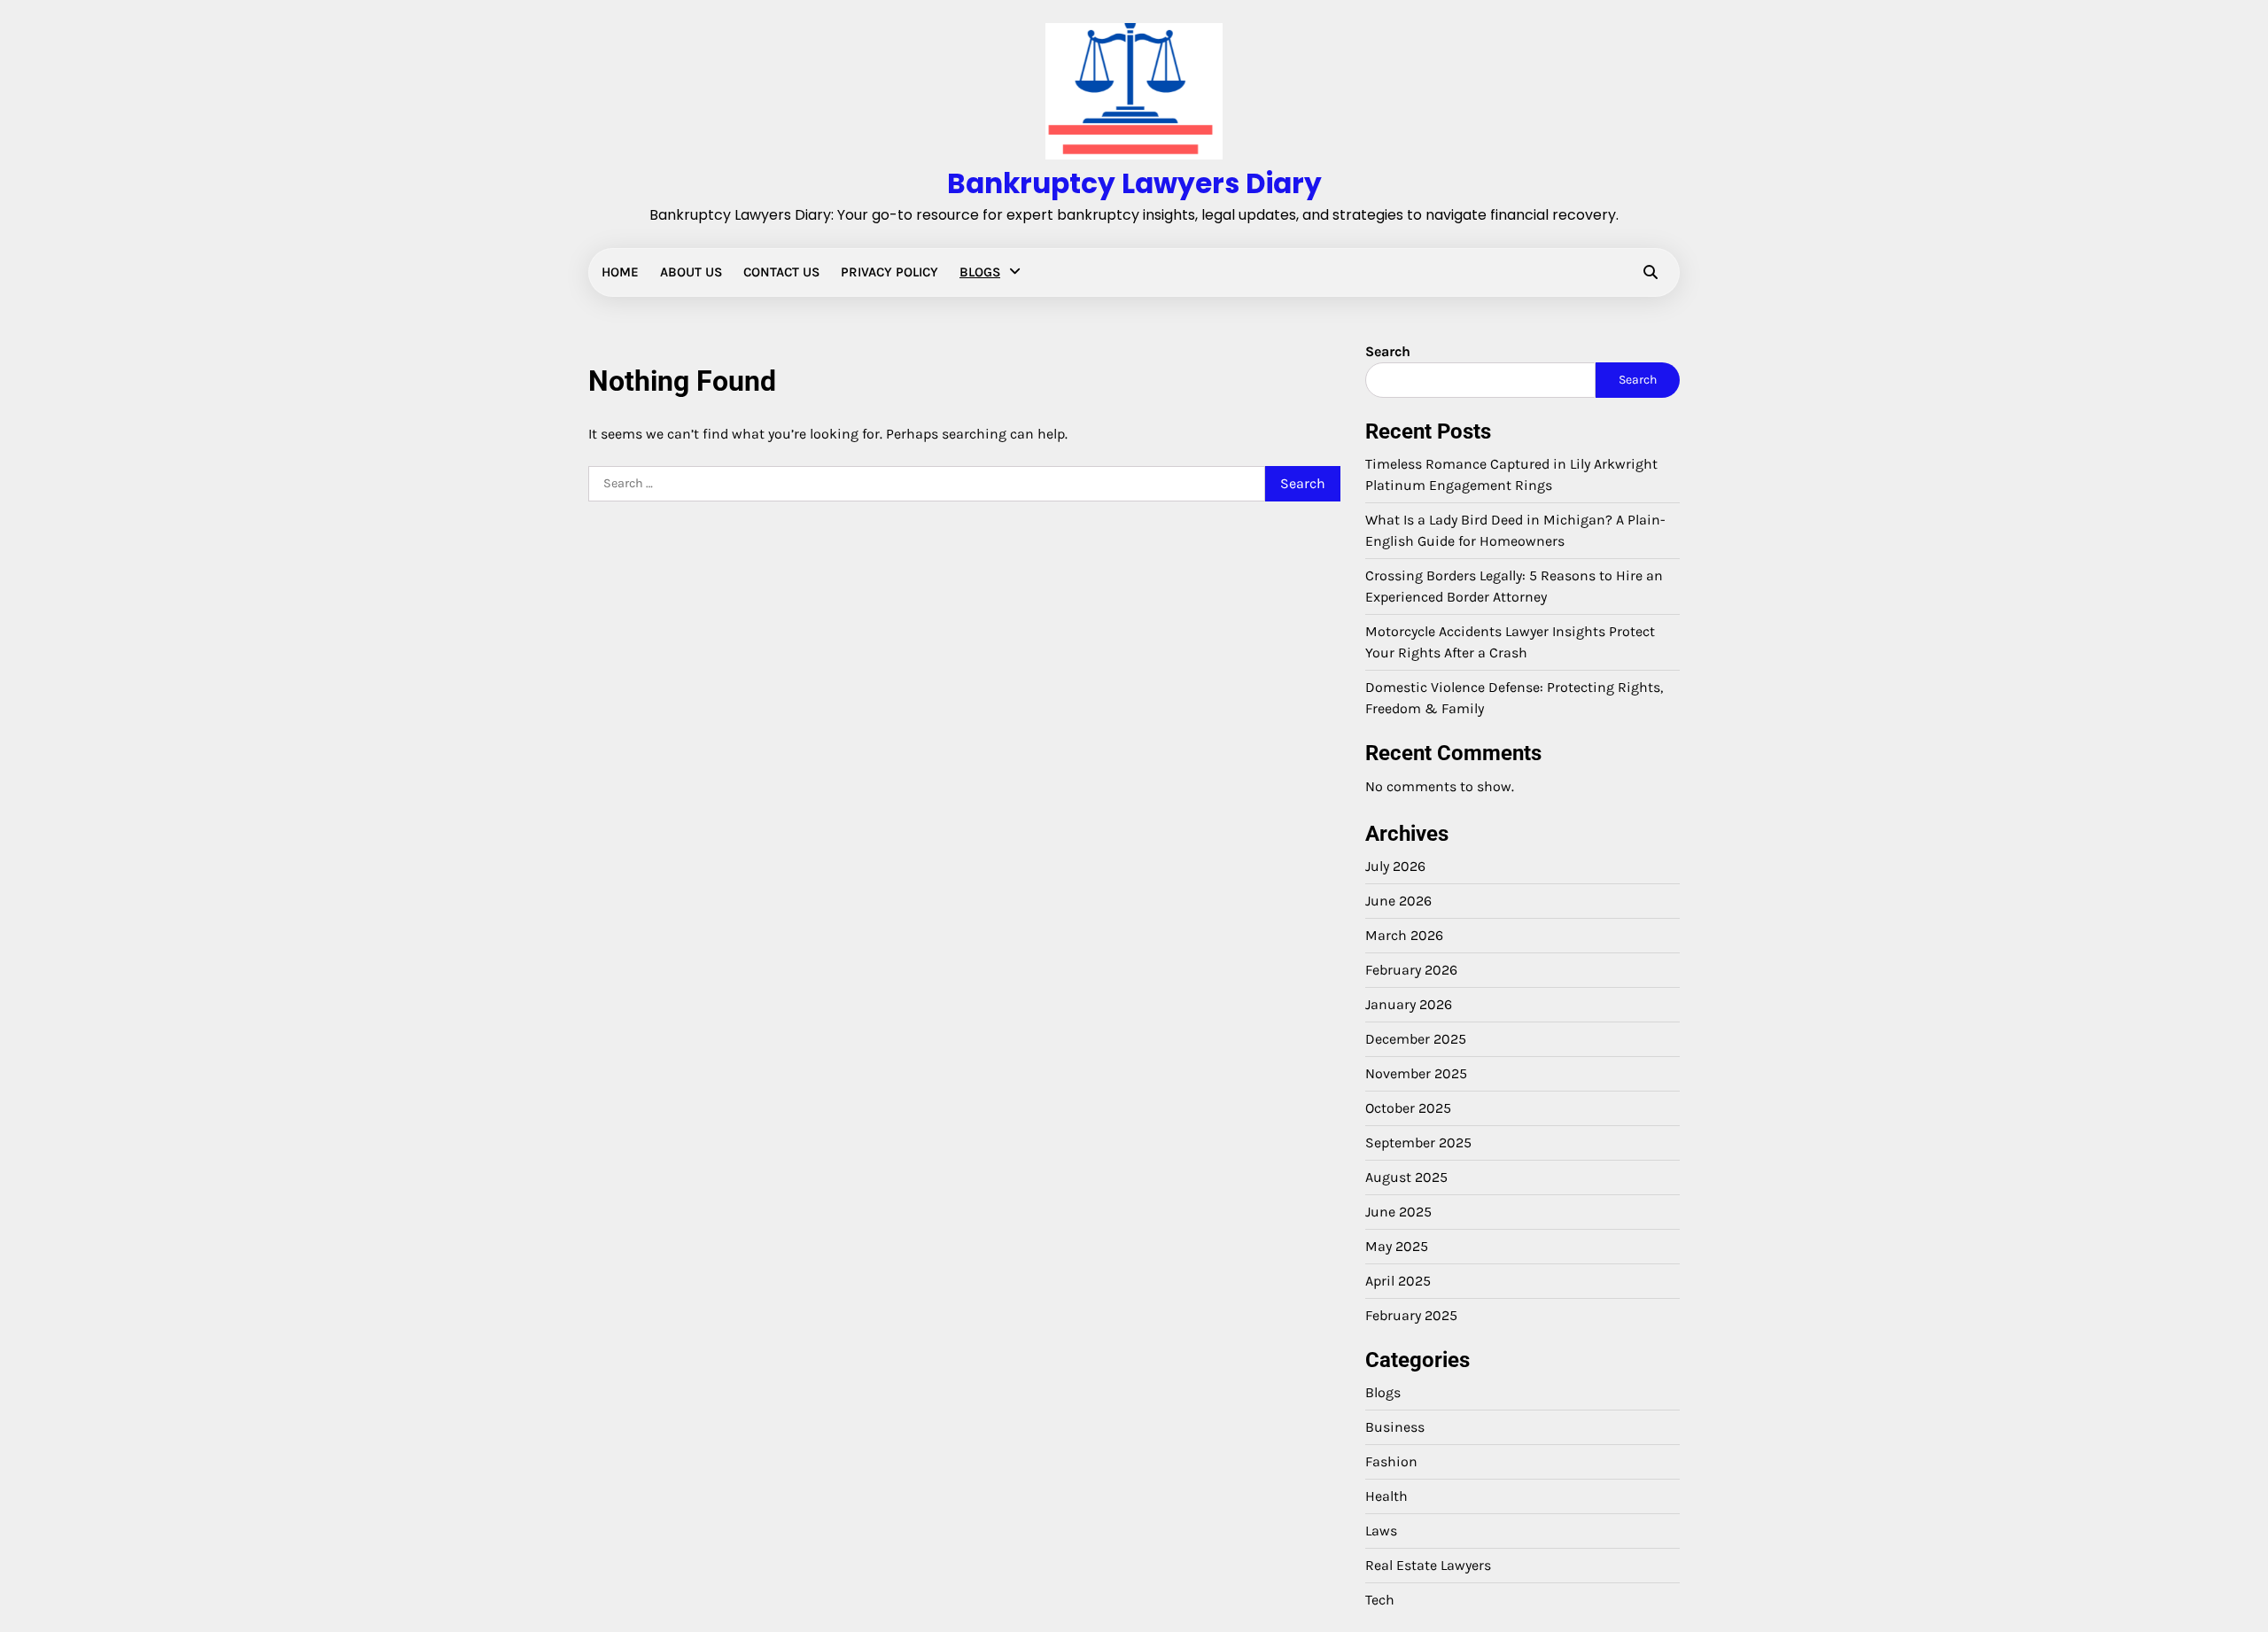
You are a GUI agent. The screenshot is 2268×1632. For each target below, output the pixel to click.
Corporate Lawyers (144, 348)
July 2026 (1395, 866)
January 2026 (1409, 1004)
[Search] (1651, 272)
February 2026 (1411, 970)
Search (1388, 351)
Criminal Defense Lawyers (166, 384)
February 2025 (1411, 1315)
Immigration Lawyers (151, 488)
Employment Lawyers (153, 418)
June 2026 (1398, 901)
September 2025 (1418, 1142)
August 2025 (1406, 1177)
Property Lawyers (139, 594)
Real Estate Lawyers (148, 628)
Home (620, 272)
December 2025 (1416, 1039)
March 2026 (1404, 935)
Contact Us (781, 272)
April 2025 (1398, 1281)
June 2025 (1398, 1212)
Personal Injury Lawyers (159, 558)
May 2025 (1397, 1246)
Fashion (1391, 1461)
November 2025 (1416, 1073)
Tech (1380, 1600)
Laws (104, 524)
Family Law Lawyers (148, 454)
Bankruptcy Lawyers (149, 314)
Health (1386, 1496)
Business (1395, 1427)
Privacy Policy (889, 272)
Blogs (980, 272)
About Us (691, 272)
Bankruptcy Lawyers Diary (1134, 183)
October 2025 (1408, 1108)
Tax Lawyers (124, 664)
